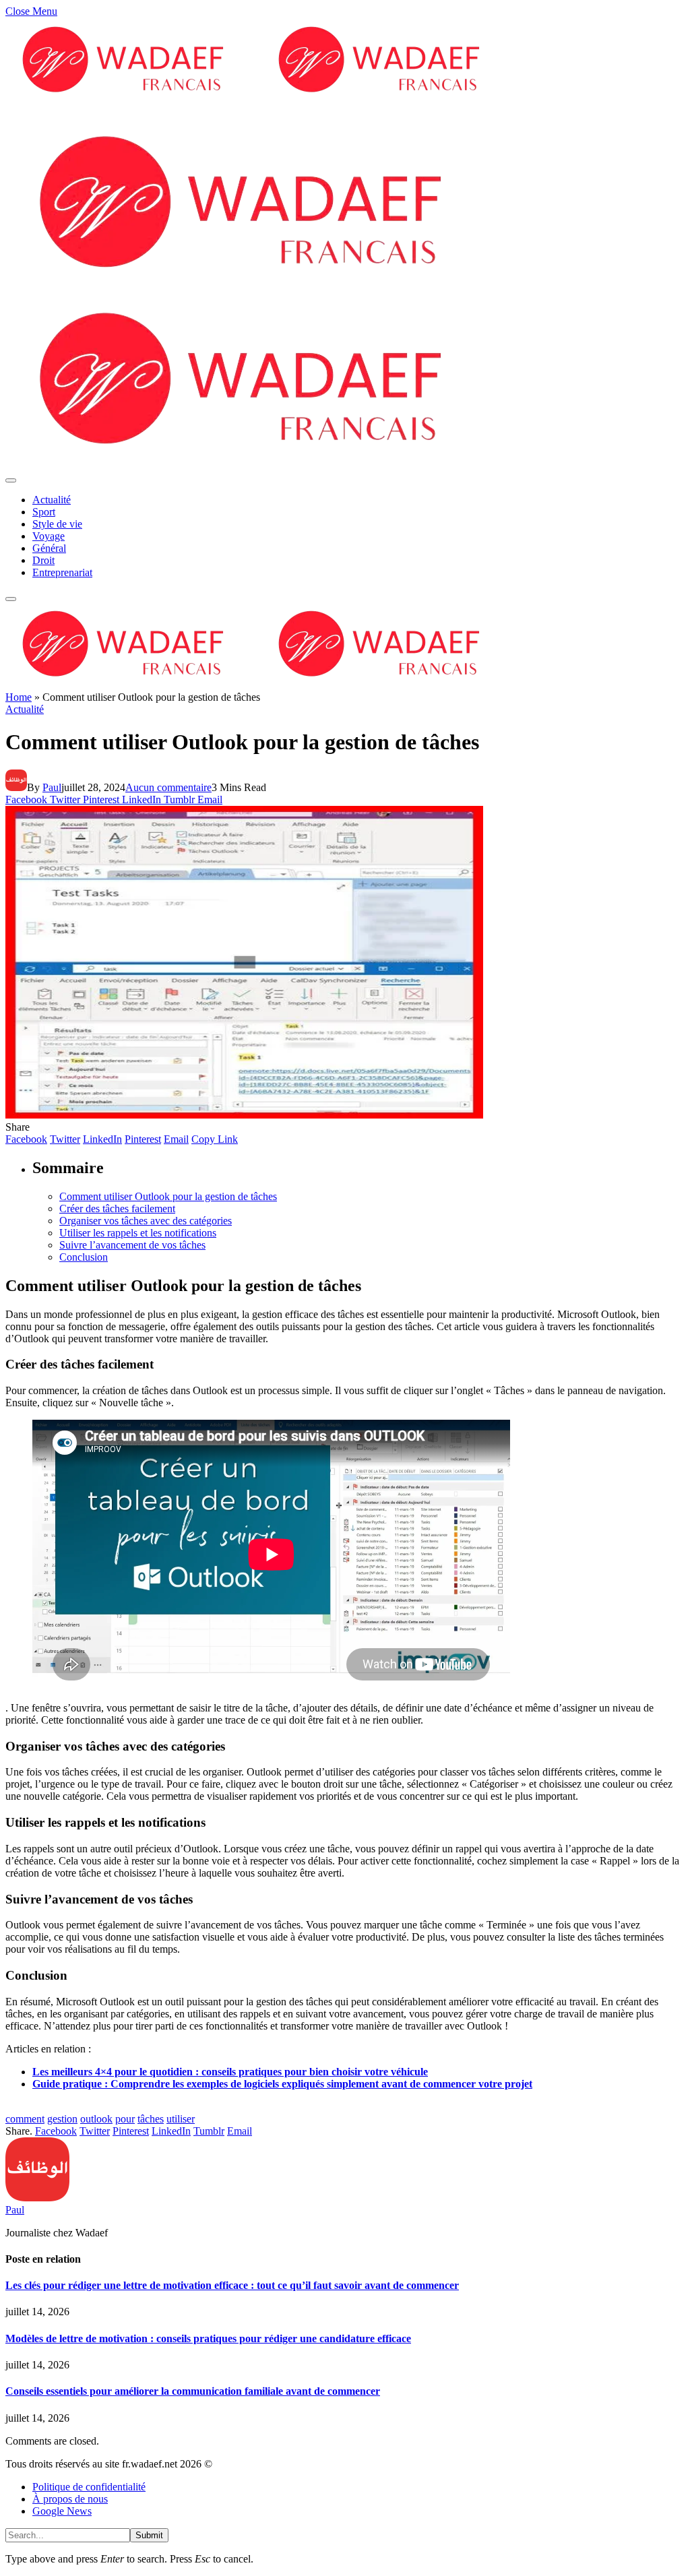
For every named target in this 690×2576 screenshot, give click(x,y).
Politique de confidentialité (89, 2487)
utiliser (181, 2119)
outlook (96, 2119)
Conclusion (84, 1257)
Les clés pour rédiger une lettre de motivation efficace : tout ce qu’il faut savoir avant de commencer (232, 2285)
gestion (62, 2119)
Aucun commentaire (168, 787)
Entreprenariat (62, 572)
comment (25, 2119)
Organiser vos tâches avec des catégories (146, 1221)
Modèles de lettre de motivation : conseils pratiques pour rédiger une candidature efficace (208, 2338)
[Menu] (11, 480)
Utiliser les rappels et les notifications (138, 1233)
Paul (52, 787)
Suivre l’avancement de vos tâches (132, 1245)
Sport (44, 512)
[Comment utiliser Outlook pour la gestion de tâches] (244, 1115)
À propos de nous (70, 2499)
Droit (43, 560)
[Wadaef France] (261, 685)
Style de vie (57, 524)
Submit (149, 2535)
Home (19, 697)
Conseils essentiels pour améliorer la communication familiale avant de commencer (193, 2391)
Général (49, 548)
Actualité (52, 500)
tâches (151, 2119)
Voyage (49, 536)
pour (125, 2119)
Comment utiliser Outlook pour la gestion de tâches (168, 1196)
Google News (62, 2511)
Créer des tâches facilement (117, 1208)
